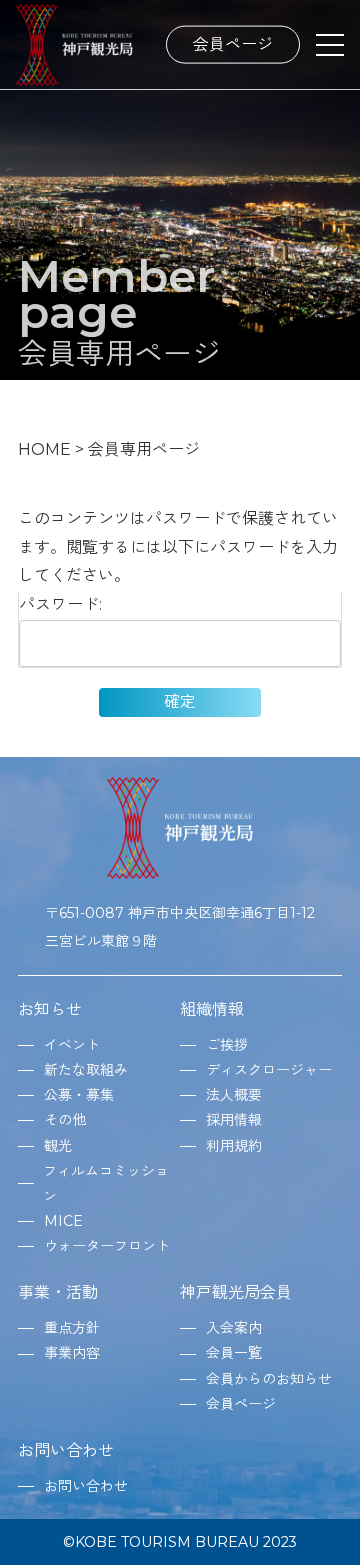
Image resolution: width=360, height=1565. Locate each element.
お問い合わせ (66, 1450)
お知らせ (50, 1009)
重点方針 (72, 1328)
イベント (72, 1045)
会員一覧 (234, 1353)
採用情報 (234, 1120)
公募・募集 (79, 1095)
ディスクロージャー (269, 1070)
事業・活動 (58, 1292)
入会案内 (234, 1328)
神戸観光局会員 (236, 1292)
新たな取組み (86, 1070)
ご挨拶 (227, 1045)
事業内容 (72, 1353)
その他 (65, 1120)
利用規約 (234, 1146)
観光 (58, 1146)
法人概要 (234, 1095)
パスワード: (60, 604)
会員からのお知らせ (269, 1379)
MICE (63, 1221)
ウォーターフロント (107, 1246)
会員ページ (233, 43)
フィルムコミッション (106, 1183)
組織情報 (212, 1009)
